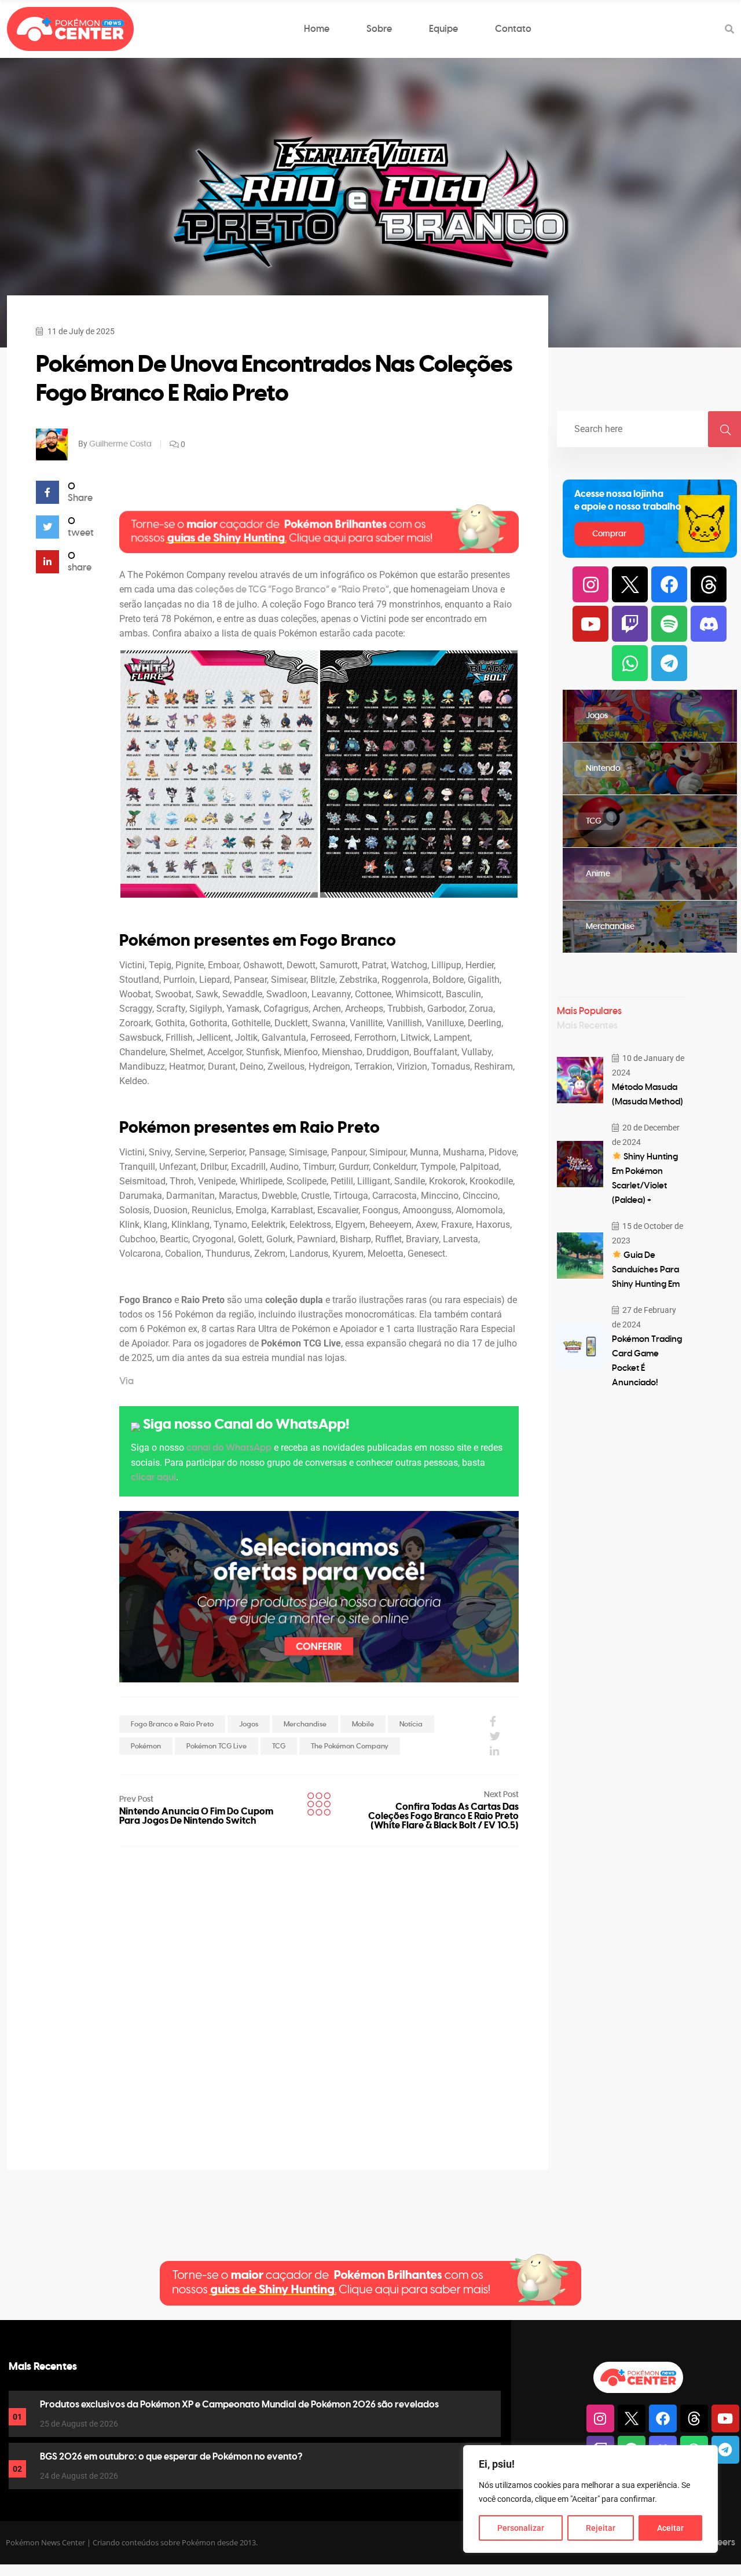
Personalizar (521, 2528)
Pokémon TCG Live (217, 1746)
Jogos (249, 1724)
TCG (279, 1746)
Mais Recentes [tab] (587, 1026)
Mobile (363, 1724)
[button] (219, 774)
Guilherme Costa (120, 444)
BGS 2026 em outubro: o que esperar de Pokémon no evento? (171, 2457)
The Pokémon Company (350, 1746)
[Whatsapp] (630, 663)
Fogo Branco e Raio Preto (172, 1724)
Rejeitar (601, 2528)
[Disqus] (319, 1992)
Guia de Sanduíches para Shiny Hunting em (646, 1270)
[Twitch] (630, 624)
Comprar (609, 534)
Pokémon (146, 1746)
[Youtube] (590, 624)
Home (317, 29)
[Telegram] (669, 663)
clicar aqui (153, 1477)
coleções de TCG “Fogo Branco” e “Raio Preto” (292, 590)
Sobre (379, 29)
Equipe (443, 29)
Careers (718, 2542)
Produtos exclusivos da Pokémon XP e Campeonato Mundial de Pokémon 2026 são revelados (239, 2405)
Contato (513, 29)
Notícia (411, 1724)
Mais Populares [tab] (589, 1011)
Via (126, 1381)
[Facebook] (669, 584)
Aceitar (670, 2528)
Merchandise (305, 1724)
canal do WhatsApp (229, 1448)
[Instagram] (590, 584)
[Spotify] (669, 624)
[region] (590, 2499)
